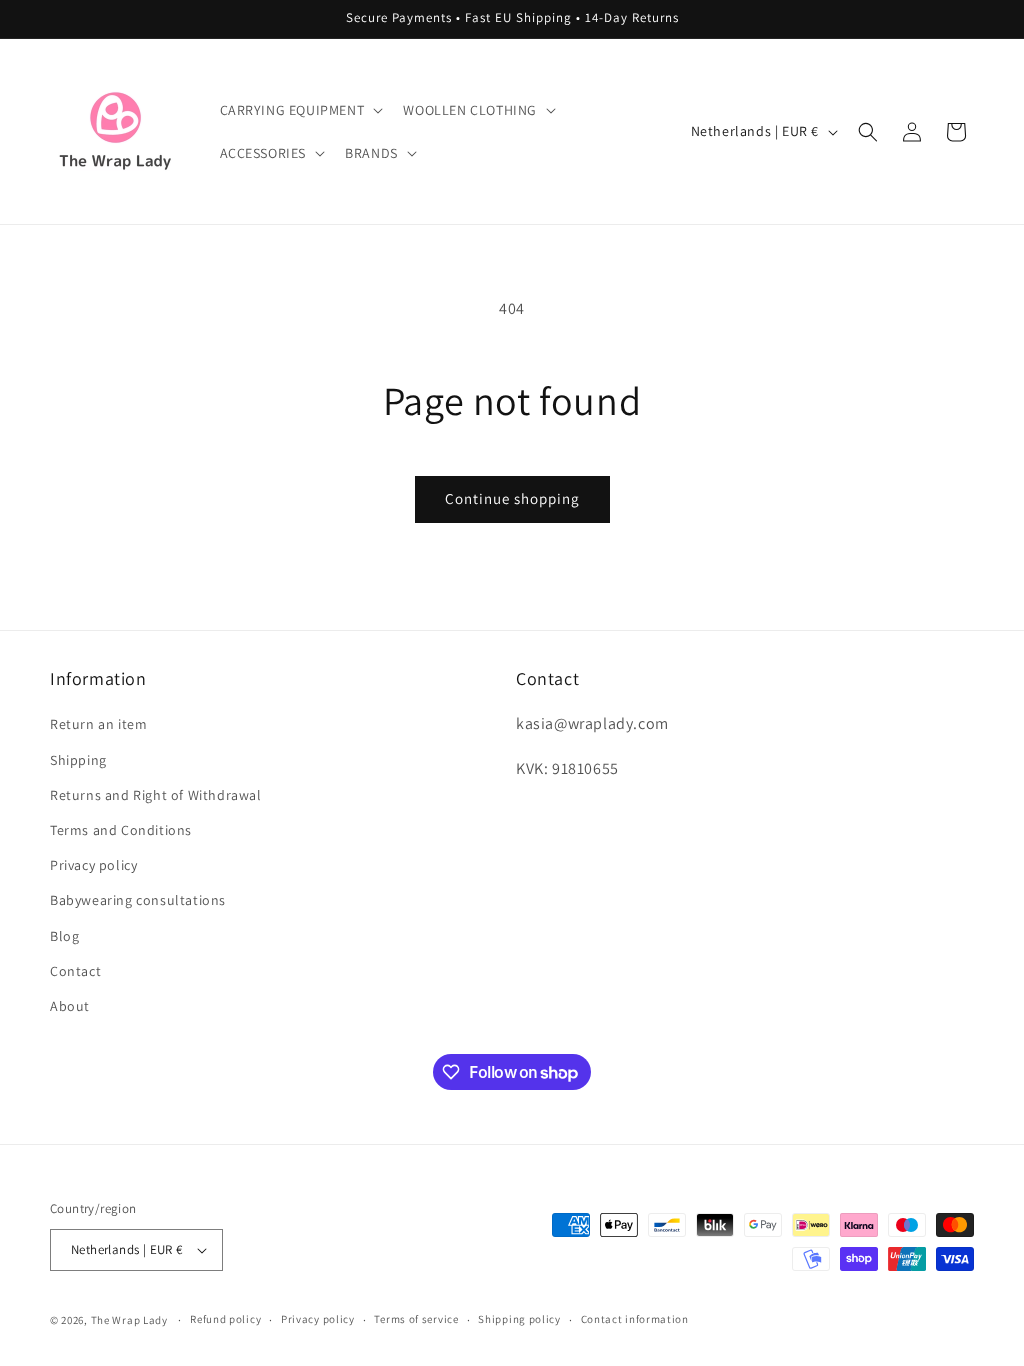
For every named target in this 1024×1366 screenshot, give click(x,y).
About (70, 1006)
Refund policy (225, 1319)
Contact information (635, 1319)
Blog (64, 936)
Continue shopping (512, 498)
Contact (75, 971)
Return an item (98, 724)
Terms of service (416, 1319)
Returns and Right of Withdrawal (156, 795)
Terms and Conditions (121, 830)
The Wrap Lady (129, 1320)
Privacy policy (93, 865)
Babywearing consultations (138, 900)
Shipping (78, 760)
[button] (300, 110)
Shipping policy (519, 1319)
